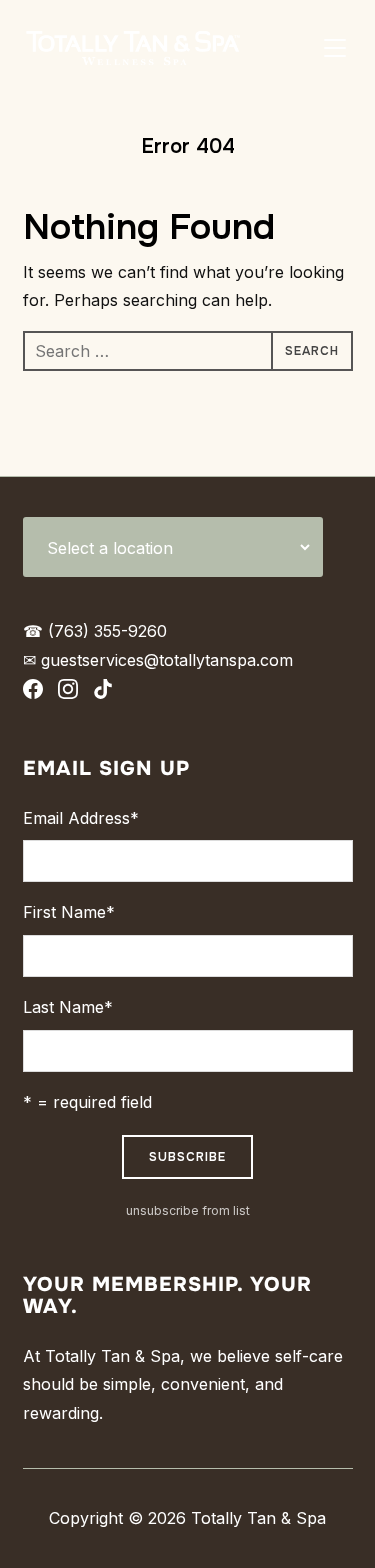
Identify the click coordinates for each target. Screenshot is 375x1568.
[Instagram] (68, 693)
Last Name (68, 1007)
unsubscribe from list (188, 1210)
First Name (69, 912)
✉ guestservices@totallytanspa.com (158, 660)
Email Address (81, 818)
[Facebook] (33, 693)
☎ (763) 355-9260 (95, 631)
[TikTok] (103, 693)
